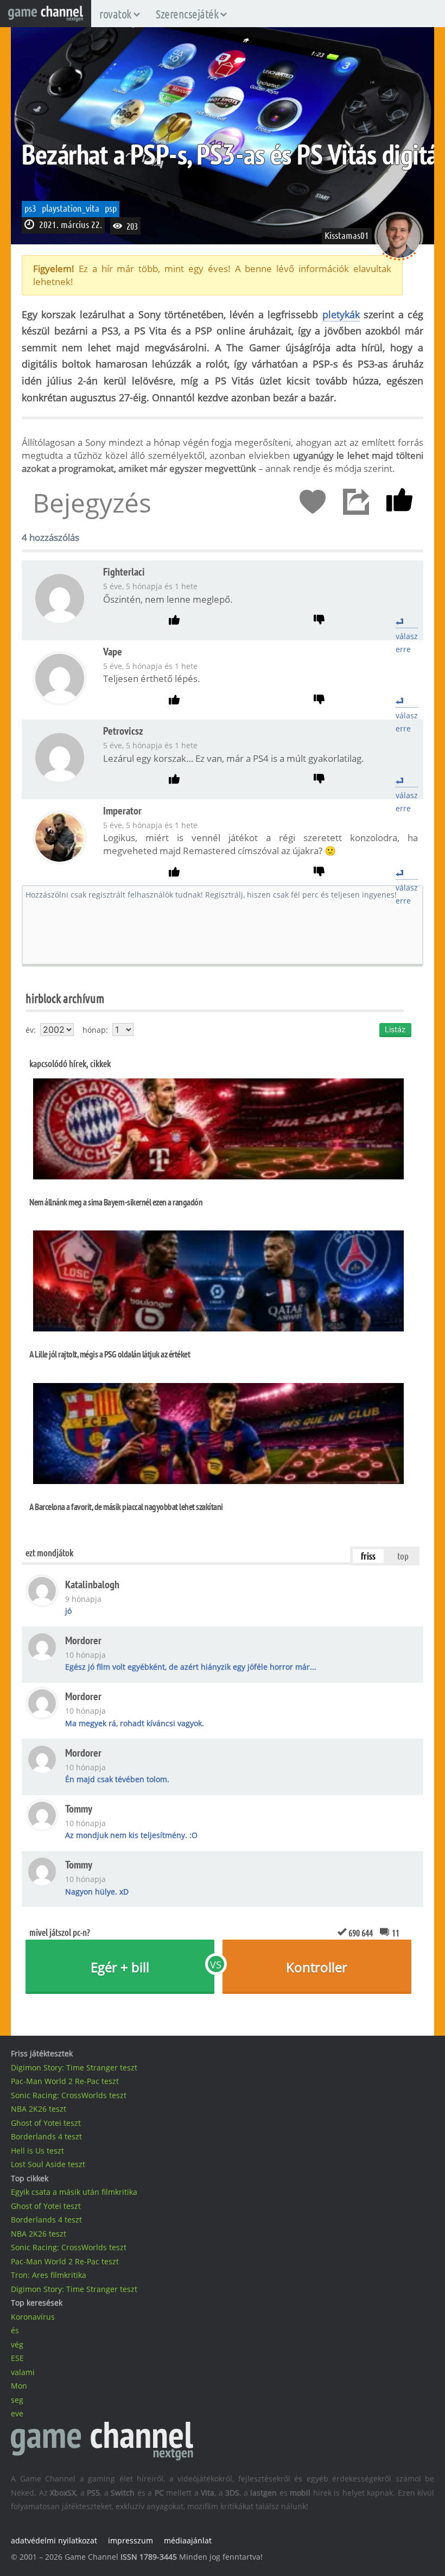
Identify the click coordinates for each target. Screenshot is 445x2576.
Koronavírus (33, 2317)
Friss (368, 1556)
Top (403, 1556)
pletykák (341, 314)
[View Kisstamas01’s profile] (399, 257)
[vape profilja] (60, 702)
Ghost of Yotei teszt (46, 2123)
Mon (19, 2386)
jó (68, 1611)
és (15, 2330)
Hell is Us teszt (37, 2151)
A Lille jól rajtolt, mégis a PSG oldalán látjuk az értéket (110, 1354)
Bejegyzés (92, 503)
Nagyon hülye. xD (97, 1892)
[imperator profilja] (60, 861)
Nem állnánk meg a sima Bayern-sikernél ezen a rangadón (116, 1202)
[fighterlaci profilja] (60, 622)
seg (17, 2400)
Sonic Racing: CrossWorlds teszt (69, 2095)
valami (23, 2372)
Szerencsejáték (187, 14)
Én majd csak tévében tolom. (117, 1779)
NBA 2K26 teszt (39, 2109)
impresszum (131, 2540)
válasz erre (407, 622)
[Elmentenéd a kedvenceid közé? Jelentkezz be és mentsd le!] (313, 502)
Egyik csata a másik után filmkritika (74, 2192)
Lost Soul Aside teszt (48, 2164)
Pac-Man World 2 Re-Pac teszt (65, 2081)
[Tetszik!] (399, 502)
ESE (17, 2358)
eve (17, 2413)
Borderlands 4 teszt (46, 2136)
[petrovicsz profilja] (60, 781)
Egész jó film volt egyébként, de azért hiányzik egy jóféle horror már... (191, 1667)
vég (17, 2344)
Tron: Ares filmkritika (49, 2275)
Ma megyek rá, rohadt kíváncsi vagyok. (135, 1723)
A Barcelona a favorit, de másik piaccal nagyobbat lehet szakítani (126, 1507)
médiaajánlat (188, 2540)
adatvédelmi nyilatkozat (54, 2540)
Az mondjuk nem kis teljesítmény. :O (131, 1835)
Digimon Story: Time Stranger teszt (74, 2067)
